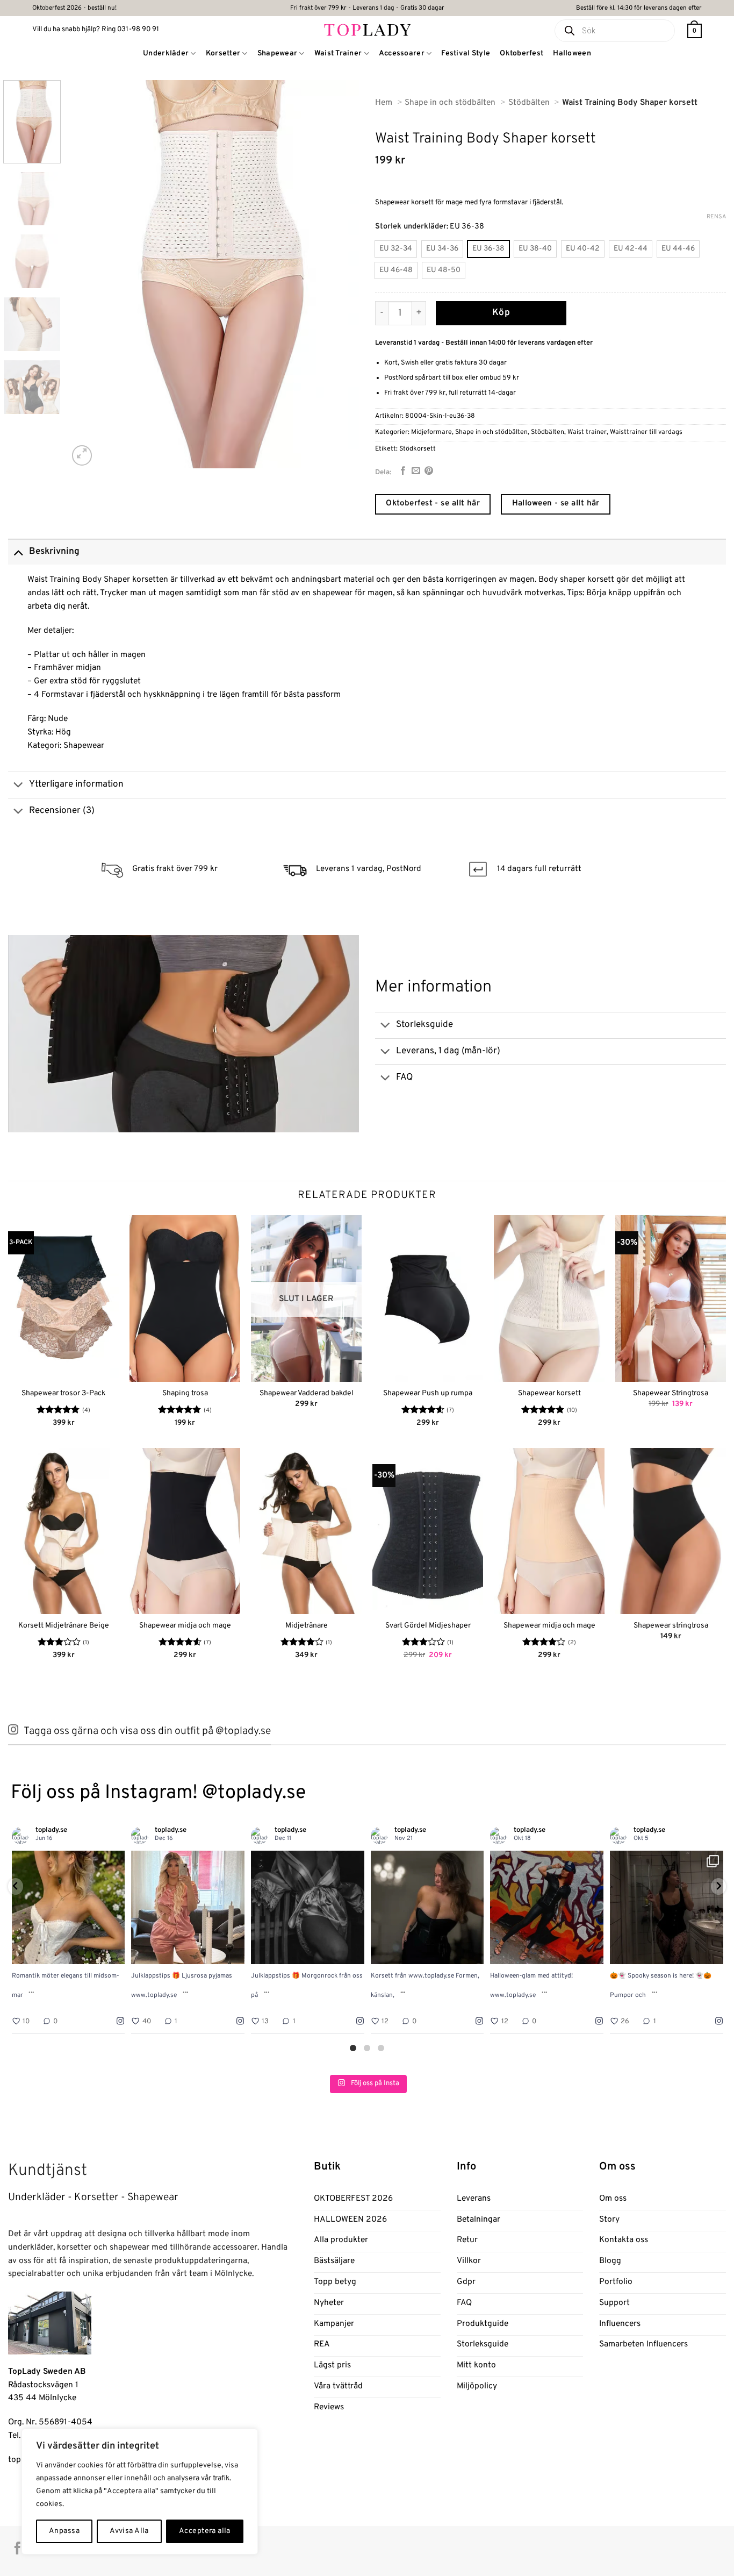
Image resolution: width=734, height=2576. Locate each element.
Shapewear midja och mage (185, 1626)
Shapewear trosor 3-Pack (63, 1393)
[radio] (396, 249)
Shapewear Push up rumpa (428, 1393)
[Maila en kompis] (416, 471)
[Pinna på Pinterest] (429, 471)
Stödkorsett (418, 449)
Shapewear (278, 53)
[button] (695, 31)
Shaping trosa (185, 1393)
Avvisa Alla (129, 2531)
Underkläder (166, 53)
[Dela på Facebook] (403, 471)
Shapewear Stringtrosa (671, 1393)
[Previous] (88, 274)
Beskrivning (54, 552)
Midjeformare (431, 432)
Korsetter (223, 53)
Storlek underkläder (411, 227)
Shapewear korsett (549, 1393)
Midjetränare (307, 1626)
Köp (501, 313)
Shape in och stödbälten (491, 432)
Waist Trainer (338, 53)
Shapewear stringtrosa (671, 1626)
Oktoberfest (521, 53)
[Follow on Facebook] (17, 2549)
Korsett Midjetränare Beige (64, 1626)
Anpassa (64, 2531)
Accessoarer (402, 53)
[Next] (340, 274)
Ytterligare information (76, 784)
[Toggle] (18, 551)
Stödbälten (548, 432)
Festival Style (466, 53)
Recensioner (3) (62, 811)
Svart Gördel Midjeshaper (428, 1626)
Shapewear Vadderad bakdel (307, 1393)
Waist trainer (587, 432)
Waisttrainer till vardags (646, 432)
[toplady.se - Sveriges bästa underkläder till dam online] (367, 29)
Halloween (572, 53)
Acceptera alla (205, 2531)
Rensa (716, 217)
